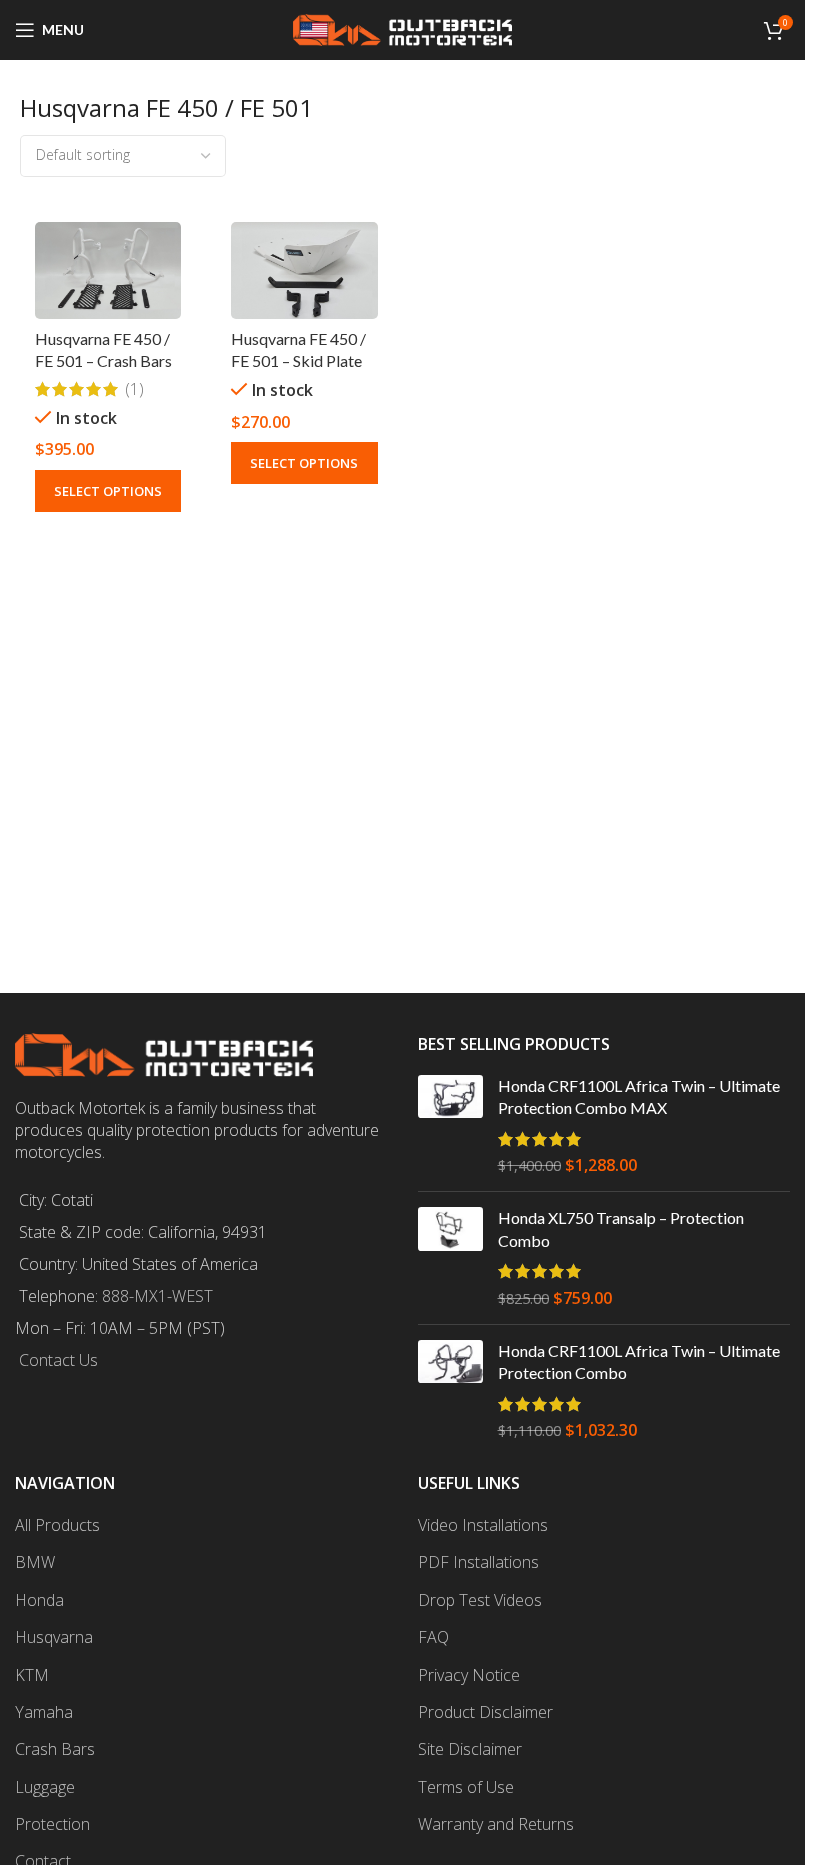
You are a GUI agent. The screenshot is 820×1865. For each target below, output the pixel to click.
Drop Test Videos (480, 1600)
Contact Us (58, 1360)
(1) (134, 389)
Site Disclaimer (470, 1749)
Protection (52, 1824)
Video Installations (483, 1525)
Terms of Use (466, 1787)
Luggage (45, 1787)
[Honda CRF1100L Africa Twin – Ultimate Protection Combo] (450, 1391)
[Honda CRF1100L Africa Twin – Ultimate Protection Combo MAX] (450, 1126)
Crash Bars (55, 1749)
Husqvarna (54, 1637)
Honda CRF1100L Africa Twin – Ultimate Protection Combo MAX (639, 1096)
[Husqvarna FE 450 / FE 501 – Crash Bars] (108, 270)
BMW (35, 1562)
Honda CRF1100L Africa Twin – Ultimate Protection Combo (639, 1361)
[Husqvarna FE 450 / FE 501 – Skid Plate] (304, 271)
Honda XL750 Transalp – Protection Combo (621, 1228)
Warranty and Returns (496, 1824)
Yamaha (44, 1712)
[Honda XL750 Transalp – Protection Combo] (450, 1258)
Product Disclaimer (485, 1712)
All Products (57, 1525)
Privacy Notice (469, 1675)
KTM (32, 1675)
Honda (39, 1600)
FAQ (433, 1637)
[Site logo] (403, 28)
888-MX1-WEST (157, 1296)
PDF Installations (478, 1562)
